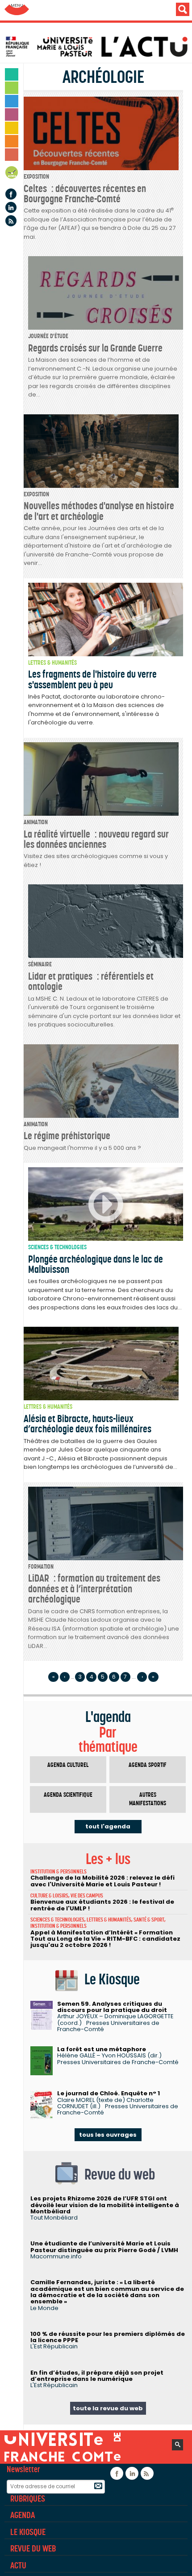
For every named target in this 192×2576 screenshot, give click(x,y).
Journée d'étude (48, 336)
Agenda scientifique (68, 1795)
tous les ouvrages (108, 2135)
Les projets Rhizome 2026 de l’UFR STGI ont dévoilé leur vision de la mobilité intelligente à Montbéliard (105, 2205)
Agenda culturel (68, 1765)
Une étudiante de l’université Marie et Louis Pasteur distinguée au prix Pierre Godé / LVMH (104, 2247)
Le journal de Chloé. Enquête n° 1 (109, 2093)
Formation (41, 1567)
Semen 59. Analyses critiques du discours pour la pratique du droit (112, 2007)
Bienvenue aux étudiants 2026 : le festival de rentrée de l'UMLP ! (102, 1905)
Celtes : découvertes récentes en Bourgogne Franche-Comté (85, 194)
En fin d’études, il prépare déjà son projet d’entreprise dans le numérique (97, 2376)
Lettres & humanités (52, 663)
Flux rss (11, 221)
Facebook (11, 194)
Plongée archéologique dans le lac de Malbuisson (96, 1264)
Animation (36, 822)
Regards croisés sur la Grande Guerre (95, 348)
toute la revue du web (108, 2408)
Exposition (36, 177)
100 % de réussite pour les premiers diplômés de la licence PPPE (108, 2337)
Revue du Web (33, 2548)
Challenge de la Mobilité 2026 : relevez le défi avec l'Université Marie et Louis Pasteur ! (102, 1881)
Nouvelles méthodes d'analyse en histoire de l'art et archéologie (99, 511)
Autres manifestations (148, 1799)
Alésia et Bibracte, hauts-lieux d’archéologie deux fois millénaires (88, 1424)
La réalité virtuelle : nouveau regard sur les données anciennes (96, 839)
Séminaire (40, 964)
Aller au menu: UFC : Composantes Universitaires (17, 10)
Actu (18, 2565)
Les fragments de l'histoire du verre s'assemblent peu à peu (92, 679)
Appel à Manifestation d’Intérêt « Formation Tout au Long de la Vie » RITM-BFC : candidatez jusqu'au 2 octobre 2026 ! (105, 1939)
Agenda (12, 174)
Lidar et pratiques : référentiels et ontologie (91, 981)
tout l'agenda (108, 1826)
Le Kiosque (28, 2532)
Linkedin (11, 207)
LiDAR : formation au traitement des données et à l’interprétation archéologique (94, 1589)
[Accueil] (98, 47)
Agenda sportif (148, 1765)
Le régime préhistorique (67, 1136)
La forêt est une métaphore (102, 2049)
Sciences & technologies (57, 1247)
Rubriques (28, 2498)
